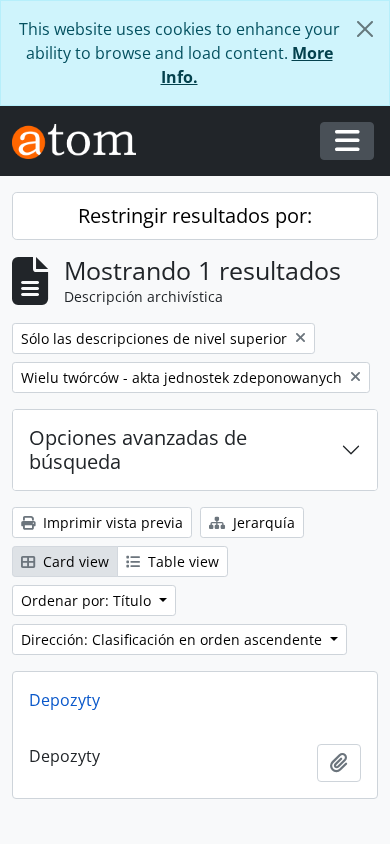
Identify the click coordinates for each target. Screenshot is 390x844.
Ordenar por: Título (88, 600)
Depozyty (64, 700)
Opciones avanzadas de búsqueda (138, 449)
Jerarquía (262, 522)
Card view (74, 561)
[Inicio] (82, 141)
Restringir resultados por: (195, 215)
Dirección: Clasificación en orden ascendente (173, 639)
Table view (181, 561)
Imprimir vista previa (111, 522)
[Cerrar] (365, 29)
